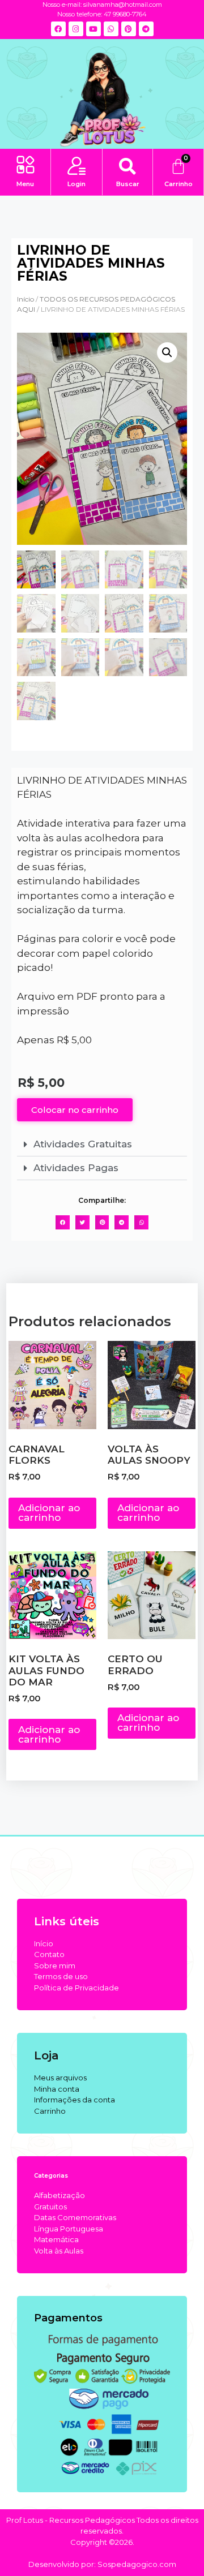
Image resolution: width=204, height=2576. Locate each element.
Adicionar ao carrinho (49, 1513)
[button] (25, 166)
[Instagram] (76, 29)
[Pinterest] (129, 29)
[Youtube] (93, 29)
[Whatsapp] (111, 29)
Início (25, 299)
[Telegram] (146, 29)
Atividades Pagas (76, 1168)
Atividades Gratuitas (83, 1144)
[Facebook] (58, 29)
